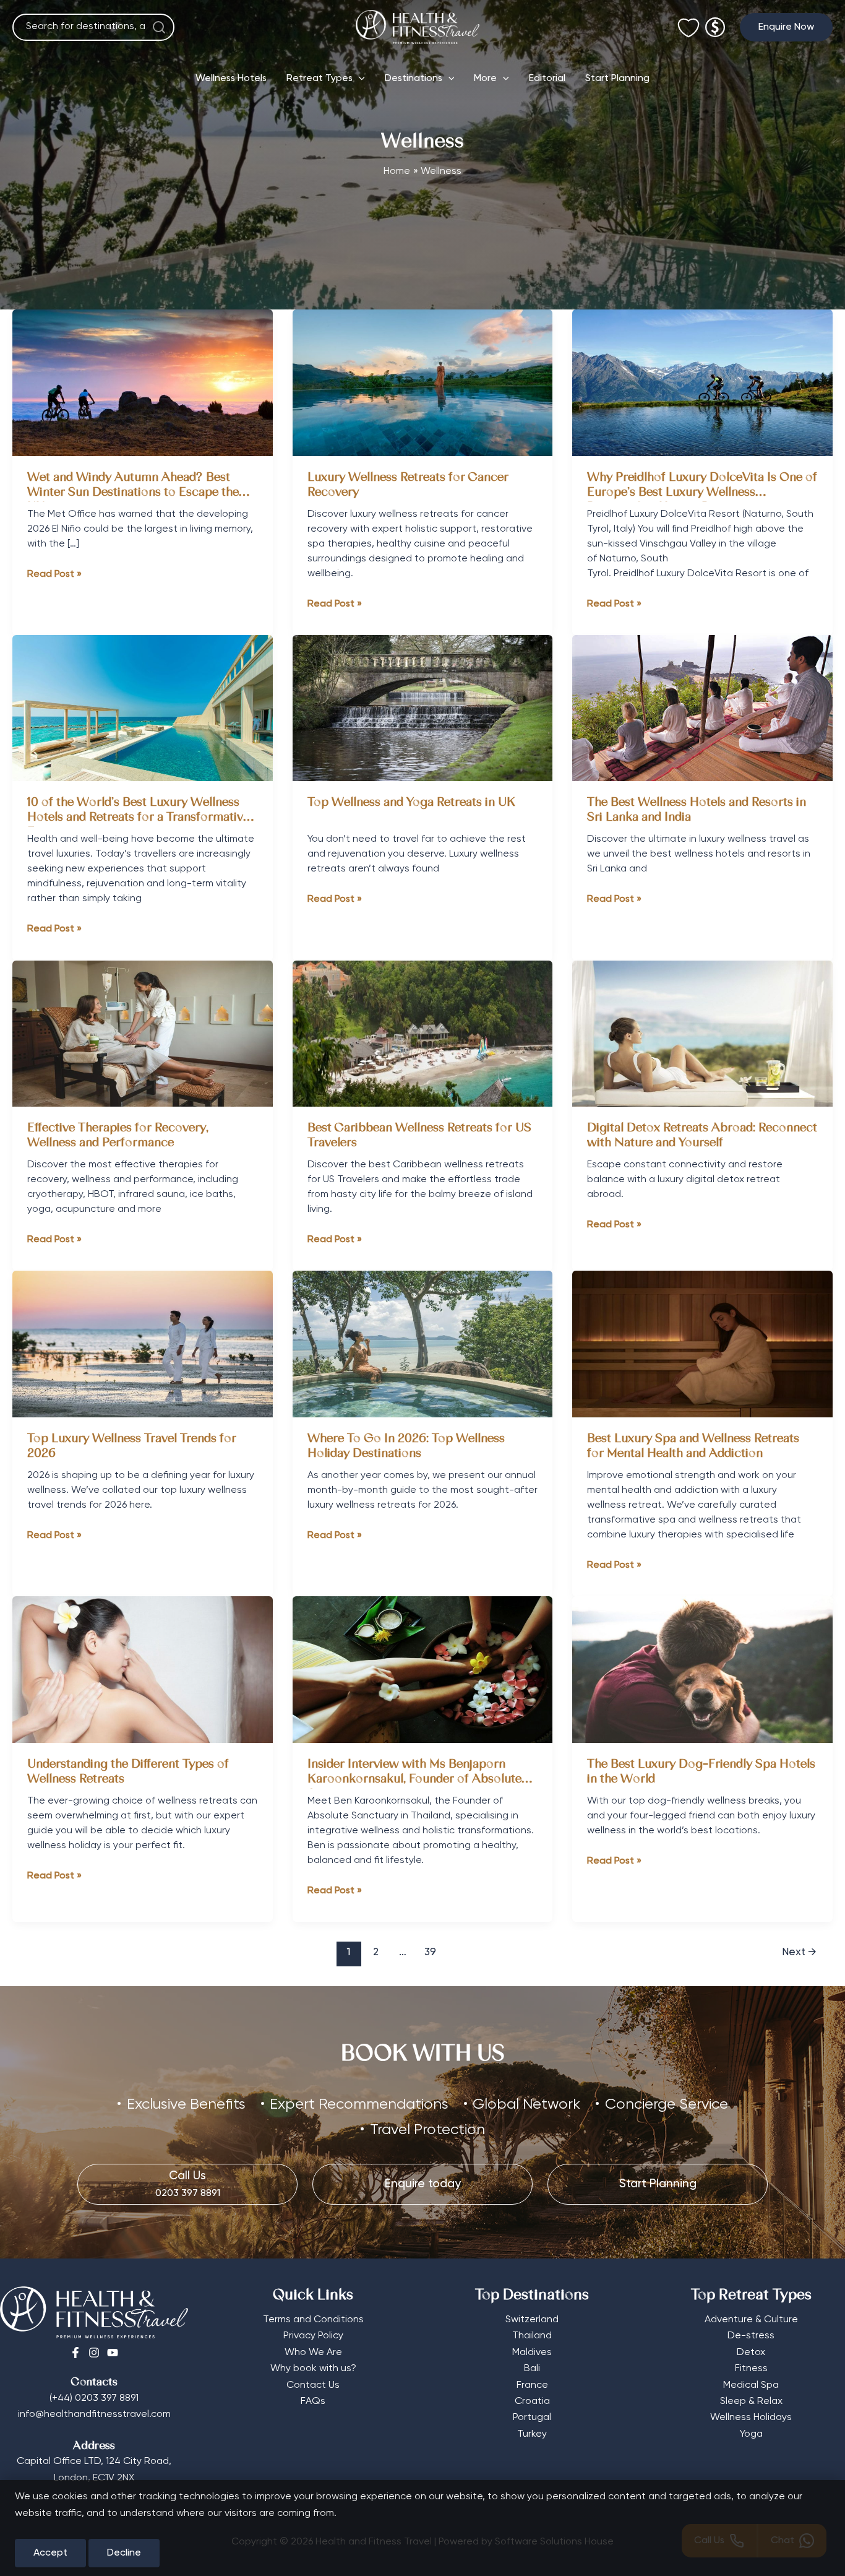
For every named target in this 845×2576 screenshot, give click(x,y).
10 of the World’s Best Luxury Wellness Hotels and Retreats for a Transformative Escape (138, 818)
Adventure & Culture (751, 2320)
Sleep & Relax (751, 2401)
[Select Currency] (715, 22)
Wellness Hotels (231, 79)
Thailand (532, 2336)
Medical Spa (751, 2385)
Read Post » (54, 576)
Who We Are (313, 2353)
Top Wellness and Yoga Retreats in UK (413, 803)
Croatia (532, 2401)
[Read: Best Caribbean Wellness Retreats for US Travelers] (423, 1034)
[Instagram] (94, 2353)
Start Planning (617, 79)
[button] (786, 27)
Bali (532, 2369)
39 (430, 1952)
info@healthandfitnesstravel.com (94, 2414)
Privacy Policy (313, 2336)
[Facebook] (75, 2353)
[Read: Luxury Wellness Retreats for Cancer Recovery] (423, 383)
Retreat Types (320, 79)
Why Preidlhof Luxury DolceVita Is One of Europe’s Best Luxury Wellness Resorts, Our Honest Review (702, 493)
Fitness (751, 2369)
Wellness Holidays (751, 2418)
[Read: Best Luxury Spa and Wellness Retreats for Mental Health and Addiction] (702, 1344)
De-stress (751, 2336)
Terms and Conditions (313, 2320)
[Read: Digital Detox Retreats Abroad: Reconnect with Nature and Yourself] (702, 1034)
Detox (751, 2353)
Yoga (751, 2434)
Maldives (532, 2353)
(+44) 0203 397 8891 (94, 2398)
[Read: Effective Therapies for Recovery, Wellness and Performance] (143, 1034)
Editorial (547, 79)
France (532, 2385)
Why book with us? (313, 2369)
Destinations (414, 79)
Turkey (532, 2434)
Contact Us (313, 2385)
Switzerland (532, 2320)
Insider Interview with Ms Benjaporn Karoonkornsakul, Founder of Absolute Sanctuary (414, 1780)
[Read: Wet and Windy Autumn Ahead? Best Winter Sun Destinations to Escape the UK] (143, 383)
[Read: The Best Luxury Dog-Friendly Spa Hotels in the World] (702, 1669)
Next (799, 1952)
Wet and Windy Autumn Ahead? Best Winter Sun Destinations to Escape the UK (133, 493)
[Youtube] (113, 2353)
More (485, 79)
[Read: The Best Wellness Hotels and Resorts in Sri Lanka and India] (702, 708)
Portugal (532, 2418)
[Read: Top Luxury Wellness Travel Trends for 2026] (143, 1344)
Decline (124, 2553)
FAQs (313, 2401)
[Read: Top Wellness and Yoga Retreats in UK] (423, 708)
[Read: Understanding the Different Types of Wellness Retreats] (143, 1669)
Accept (50, 2553)
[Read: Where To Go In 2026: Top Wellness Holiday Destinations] (423, 1344)
